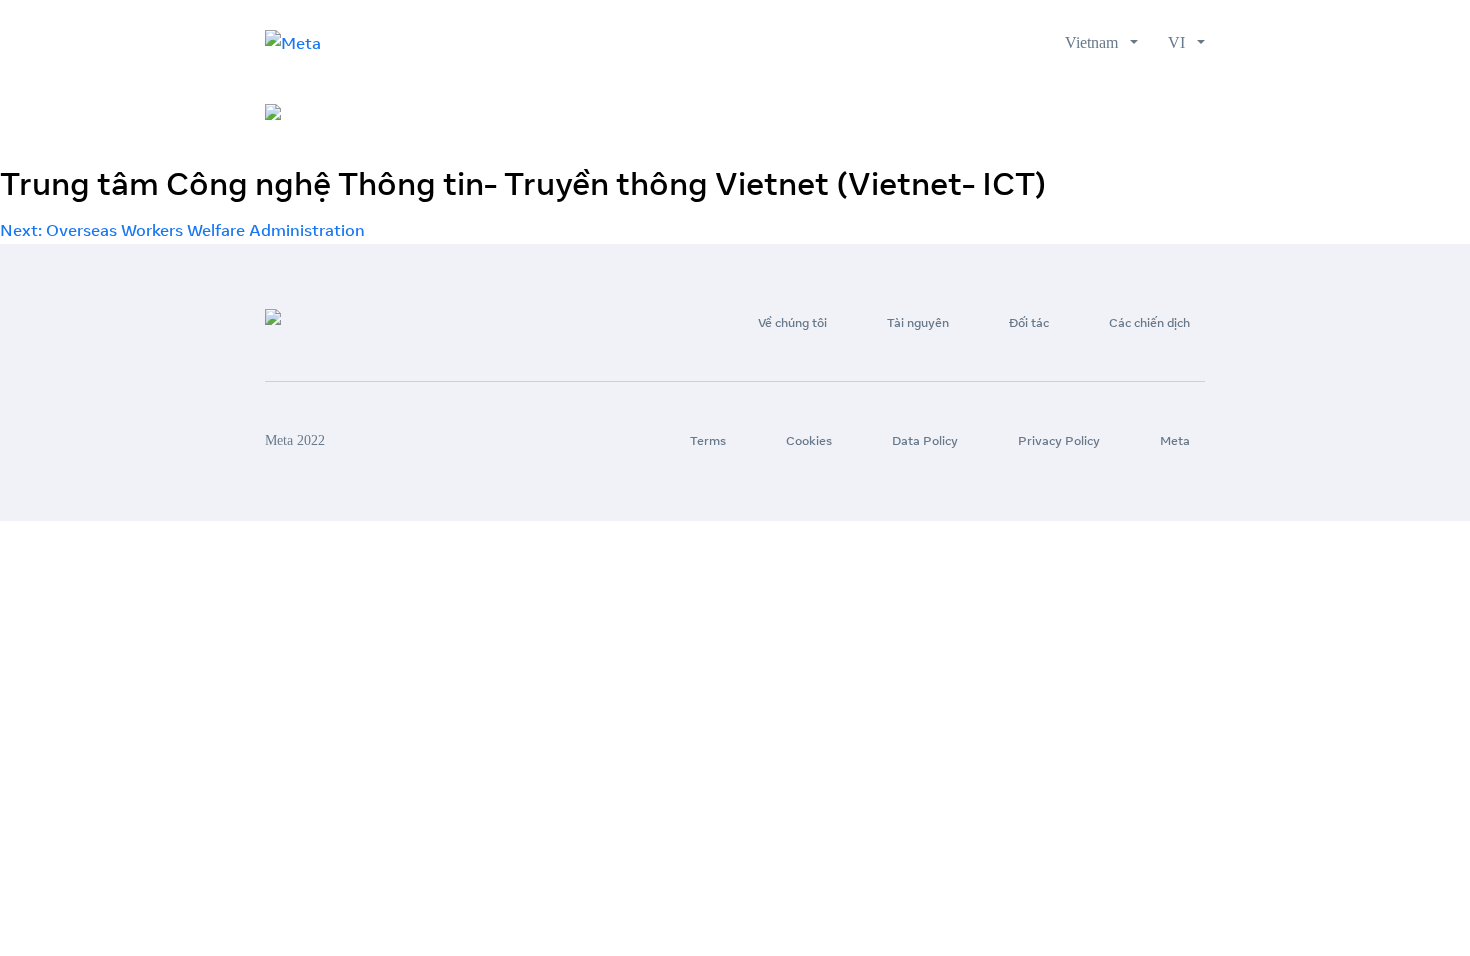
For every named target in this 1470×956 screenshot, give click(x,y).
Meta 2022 (295, 440)
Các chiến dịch (1148, 114)
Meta (1175, 440)
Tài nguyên (934, 114)
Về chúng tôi (813, 114)
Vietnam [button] (1095, 42)
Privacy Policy (1059, 440)
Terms (708, 440)
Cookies (809, 440)
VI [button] (1180, 42)
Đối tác (1034, 114)
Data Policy (925, 440)
